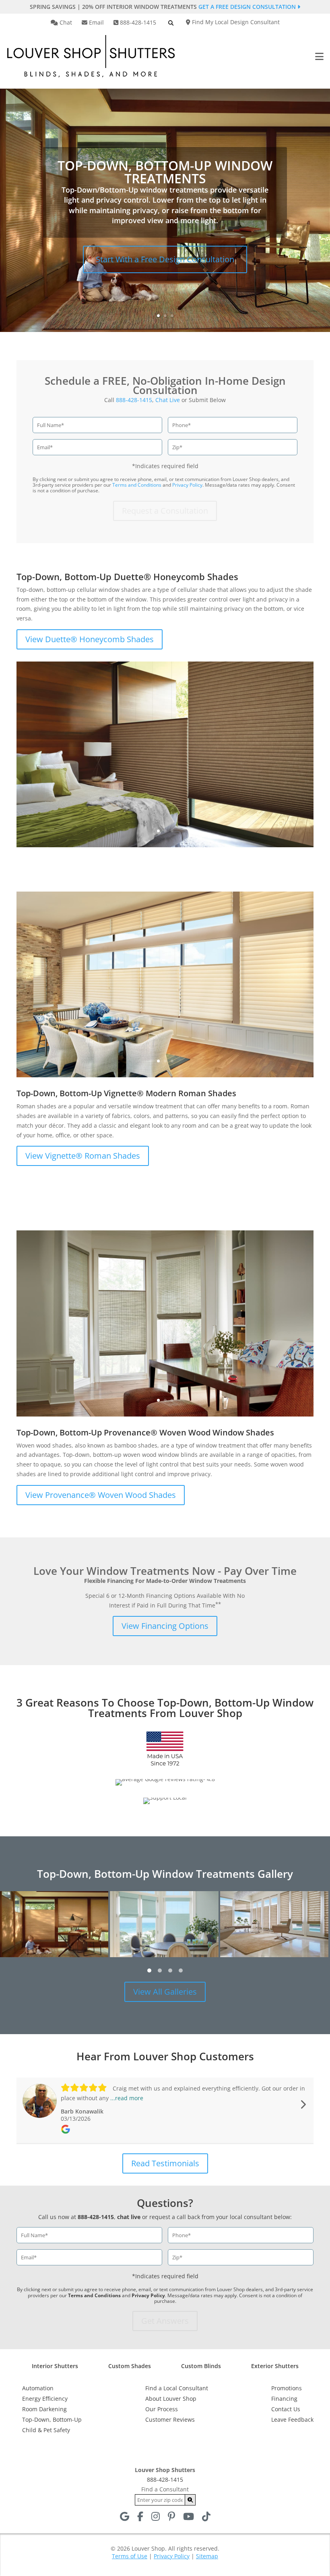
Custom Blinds (201, 2366)
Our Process (162, 2409)
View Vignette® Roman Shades (83, 1156)
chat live (129, 2217)
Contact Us (286, 2409)
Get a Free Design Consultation (248, 7)
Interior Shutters (55, 2366)
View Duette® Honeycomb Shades (90, 639)
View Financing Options (165, 1626)
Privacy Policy (187, 485)
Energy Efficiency (45, 2399)
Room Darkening (44, 2409)
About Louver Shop (171, 2399)
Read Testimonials (165, 2163)
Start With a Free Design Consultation (165, 259)
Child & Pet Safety (46, 2430)
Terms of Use (130, 2556)
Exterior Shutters (275, 2366)
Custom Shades (130, 2366)
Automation (38, 2388)
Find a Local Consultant (177, 2388)
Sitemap (207, 2556)
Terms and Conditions (137, 485)
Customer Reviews (170, 2419)
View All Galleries (165, 1992)
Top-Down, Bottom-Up (52, 2419)
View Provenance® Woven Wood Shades (101, 1495)
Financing (284, 2399)
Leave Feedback (292, 2419)
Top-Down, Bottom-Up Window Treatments (165, 172)
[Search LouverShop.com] (190, 2500)
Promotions (287, 2388)
